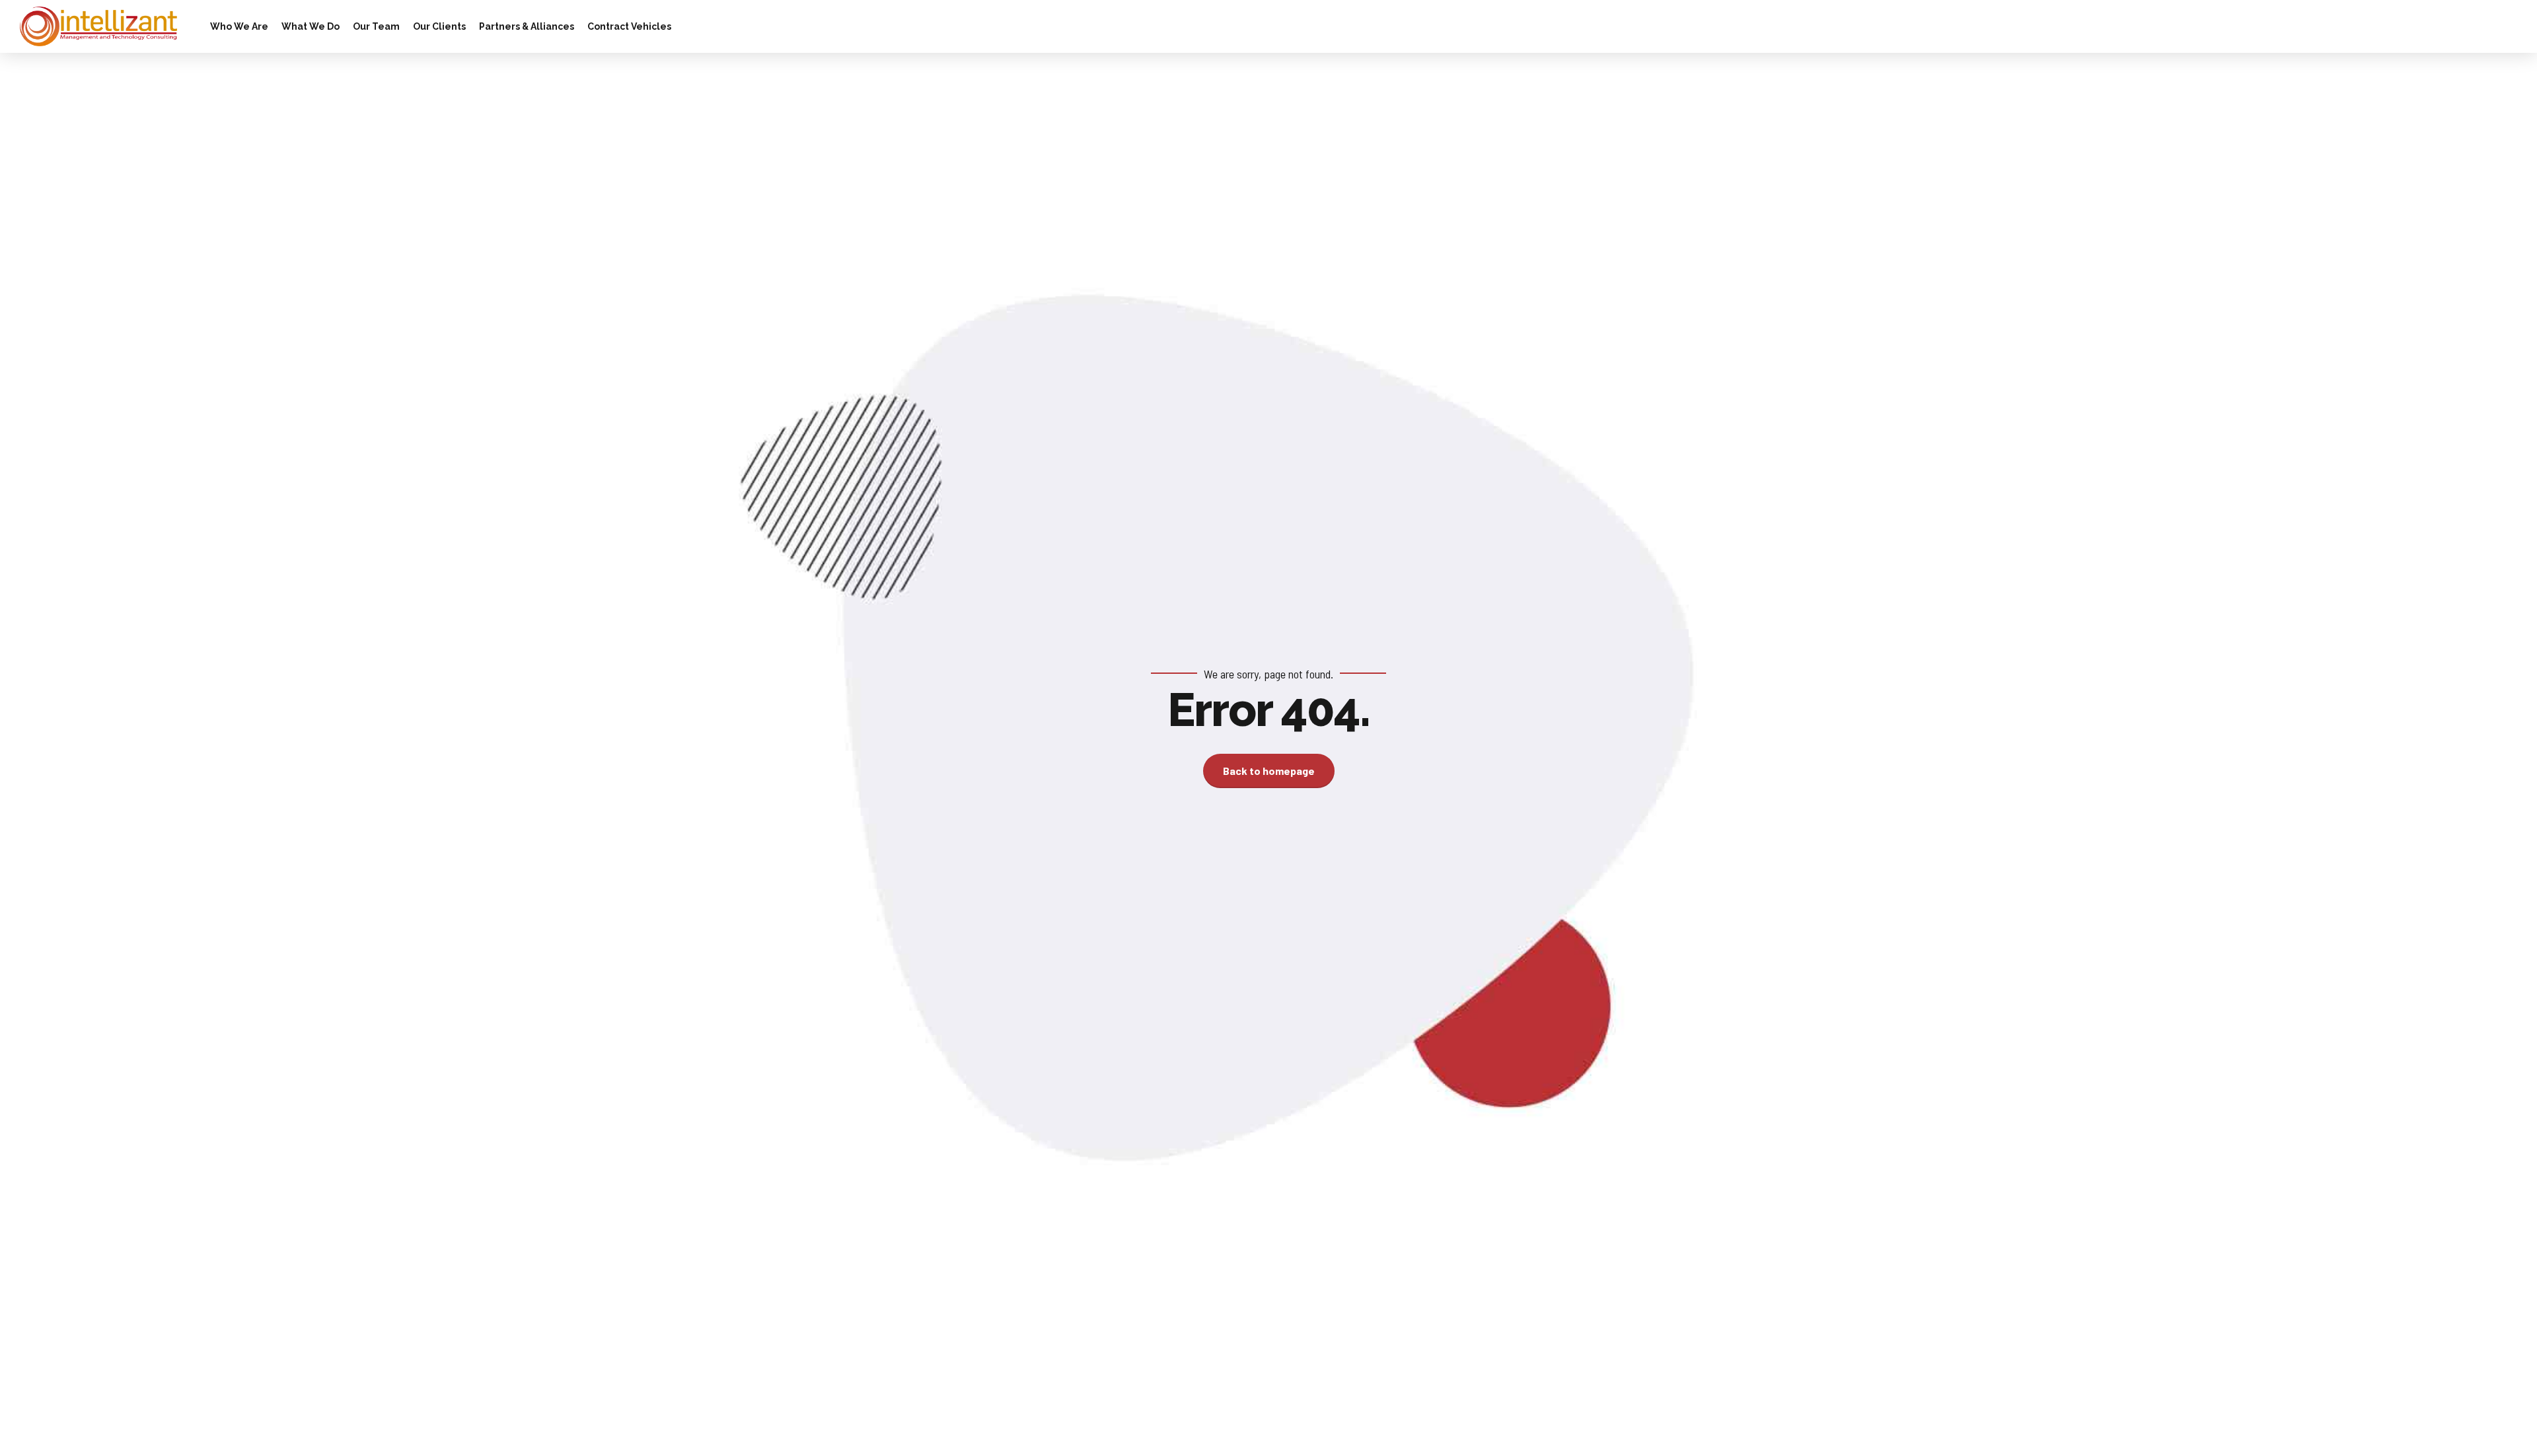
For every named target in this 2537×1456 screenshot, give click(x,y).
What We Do (311, 26)
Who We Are (239, 26)
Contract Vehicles (629, 26)
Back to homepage (1269, 771)
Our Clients (439, 26)
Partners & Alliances (527, 26)
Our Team (376, 26)
